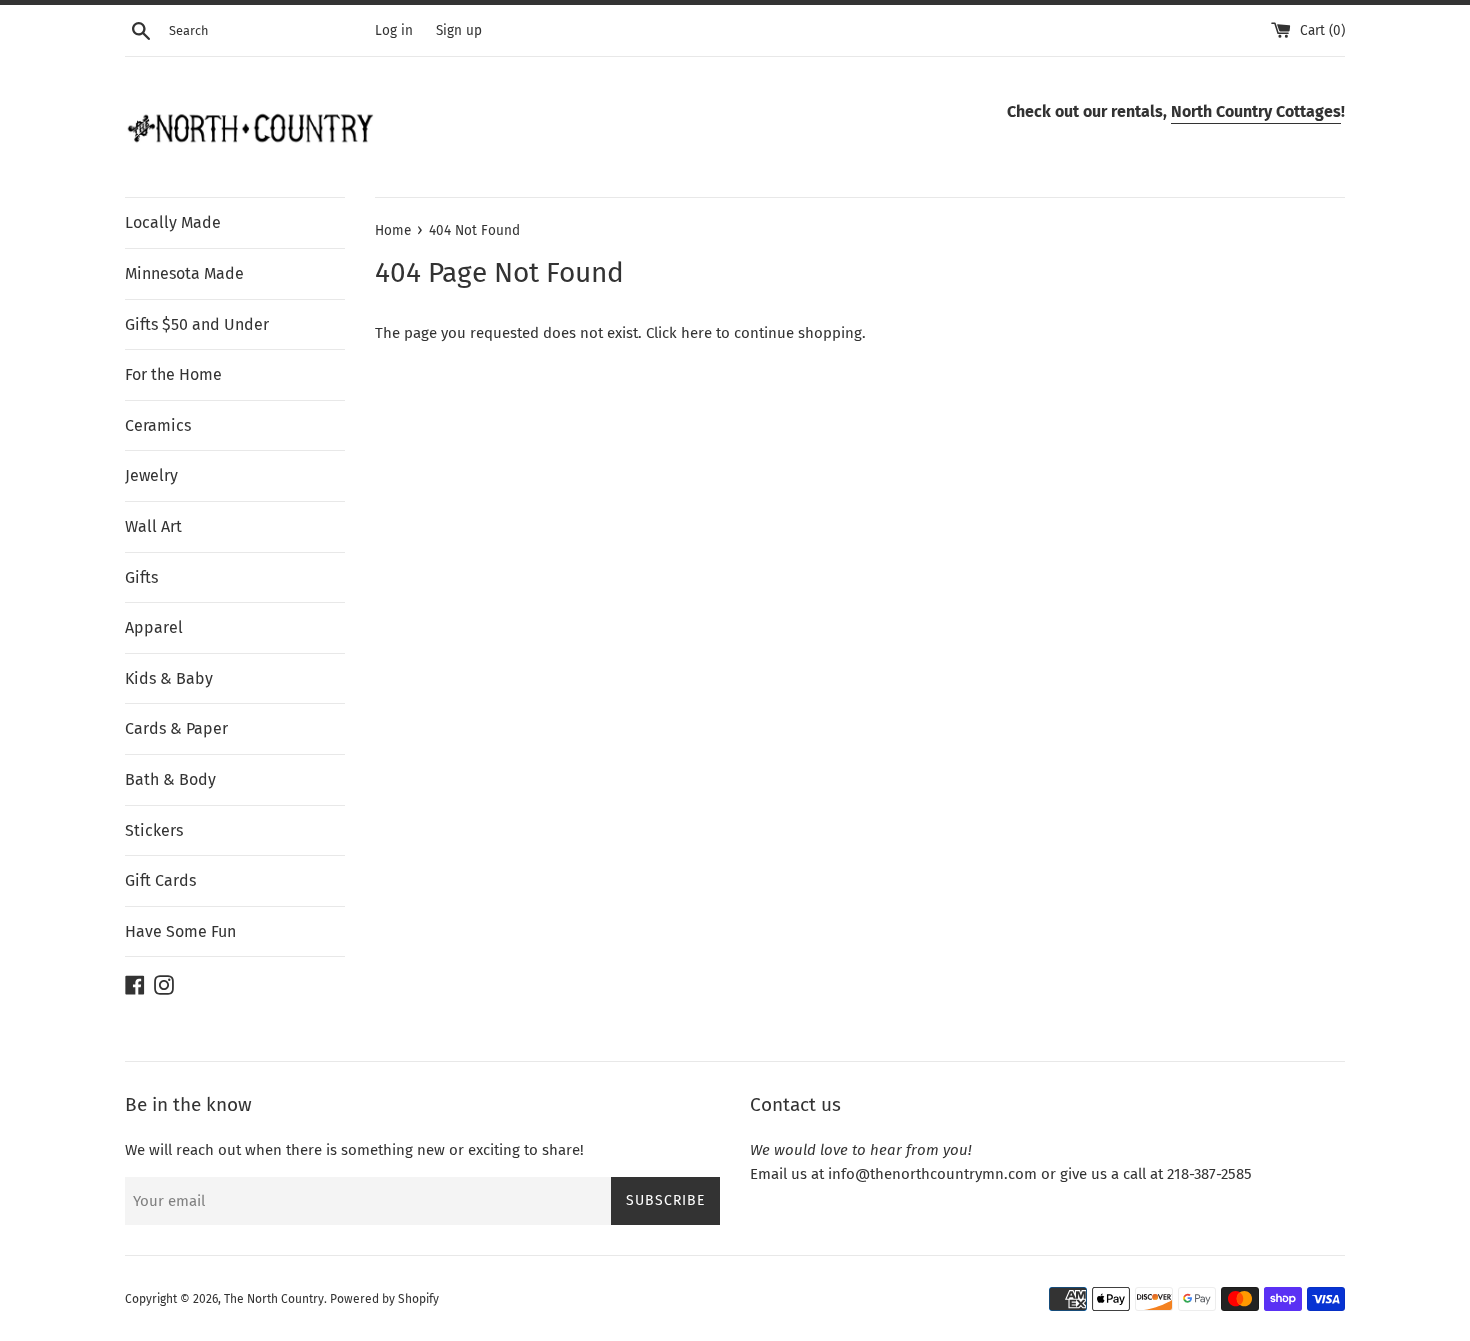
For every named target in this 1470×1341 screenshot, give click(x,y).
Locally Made (173, 222)
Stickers (154, 830)
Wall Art (153, 526)
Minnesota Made (184, 273)
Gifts (141, 577)
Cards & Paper (176, 728)
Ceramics (158, 425)
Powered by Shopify (384, 1299)
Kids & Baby (169, 678)
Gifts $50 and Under (197, 324)
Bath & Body (170, 779)
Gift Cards (160, 880)
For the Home (173, 374)
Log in (394, 30)
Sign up (459, 30)
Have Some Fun (180, 931)
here (696, 333)
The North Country (274, 1299)
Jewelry (151, 475)
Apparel (154, 627)
